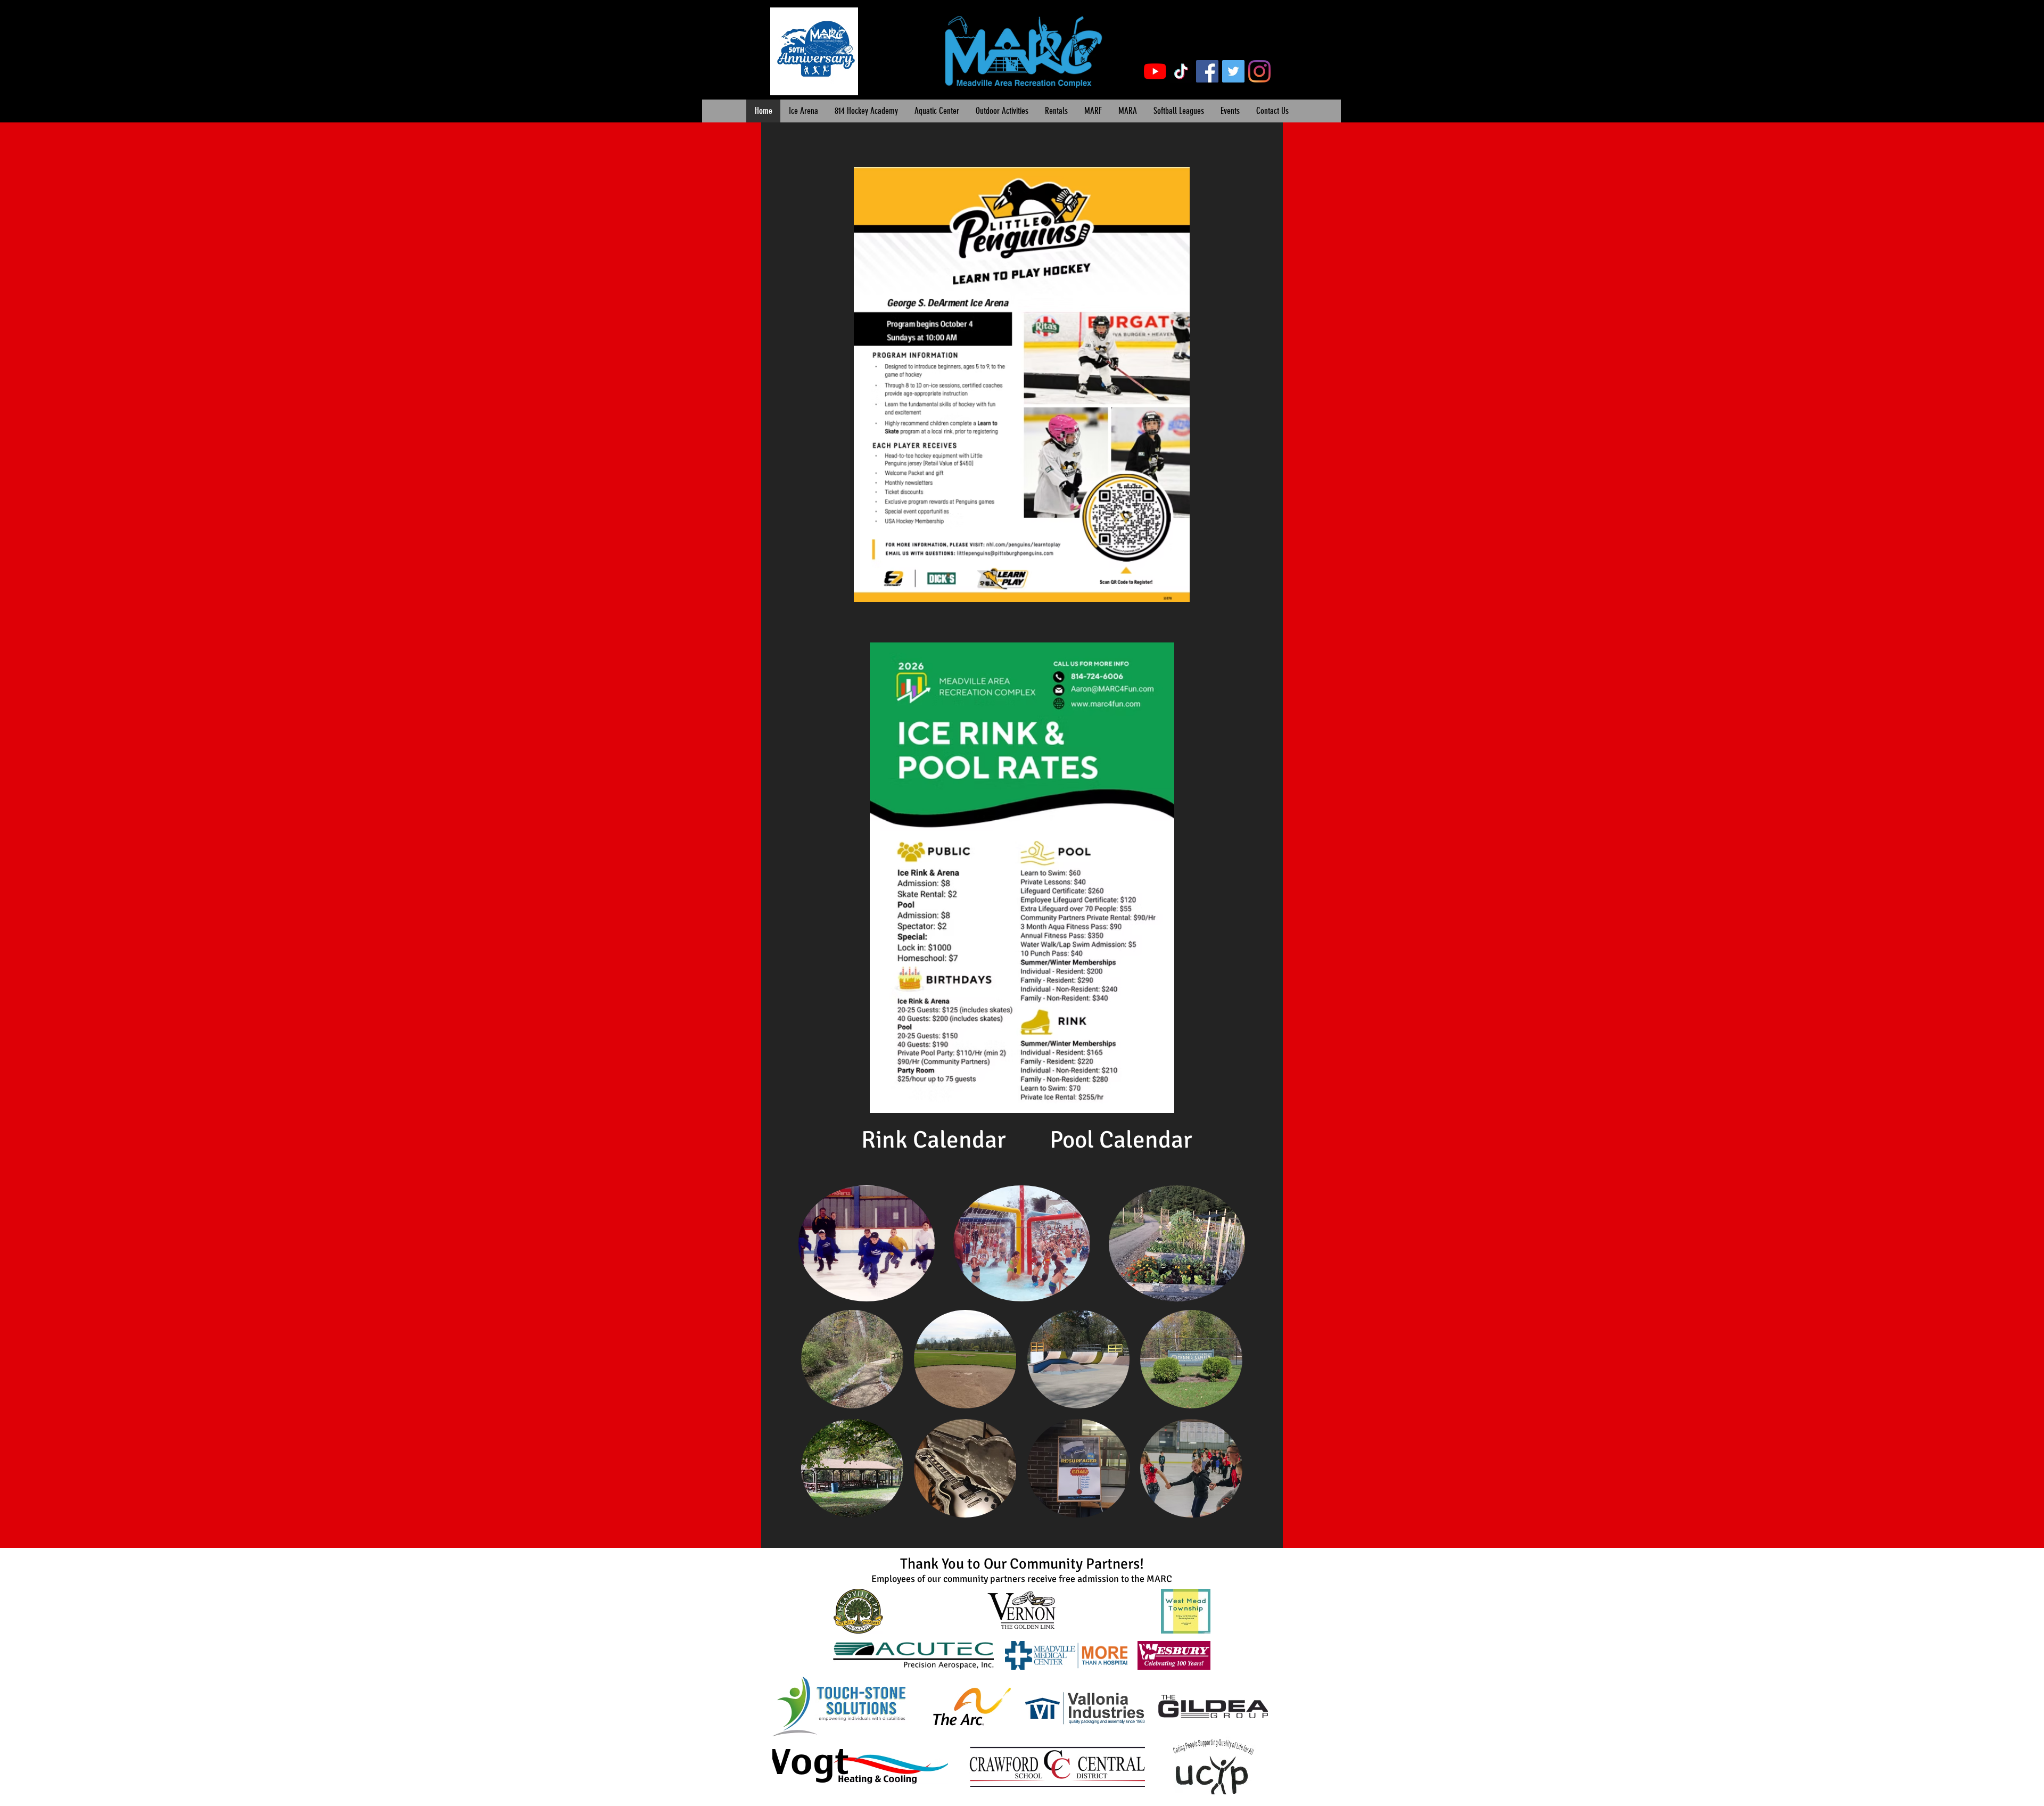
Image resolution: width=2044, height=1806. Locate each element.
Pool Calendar (1121, 1140)
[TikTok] (1181, 71)
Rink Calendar (934, 1140)
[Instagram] (1259, 71)
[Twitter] (1233, 71)
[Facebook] (1207, 71)
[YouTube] (1155, 71)
